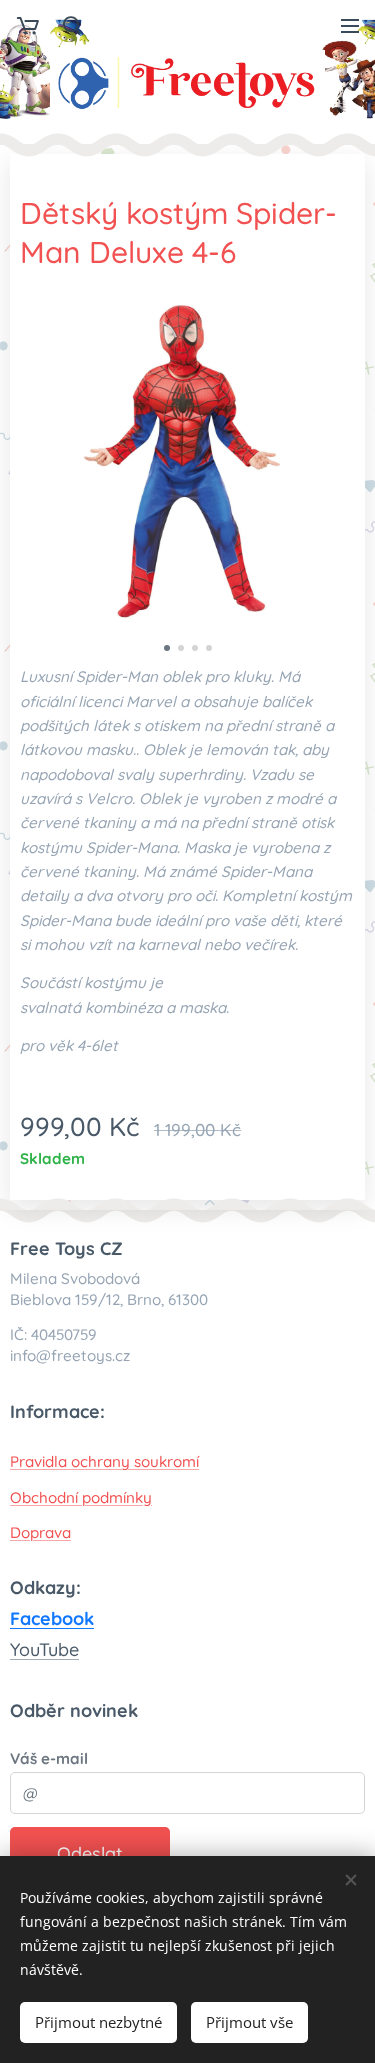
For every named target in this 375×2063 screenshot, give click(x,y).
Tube (59, 1649)
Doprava (40, 1532)
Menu (350, 25)
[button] (71, 25)
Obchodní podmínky (81, 1497)
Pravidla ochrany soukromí (104, 1461)
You (24, 1649)
